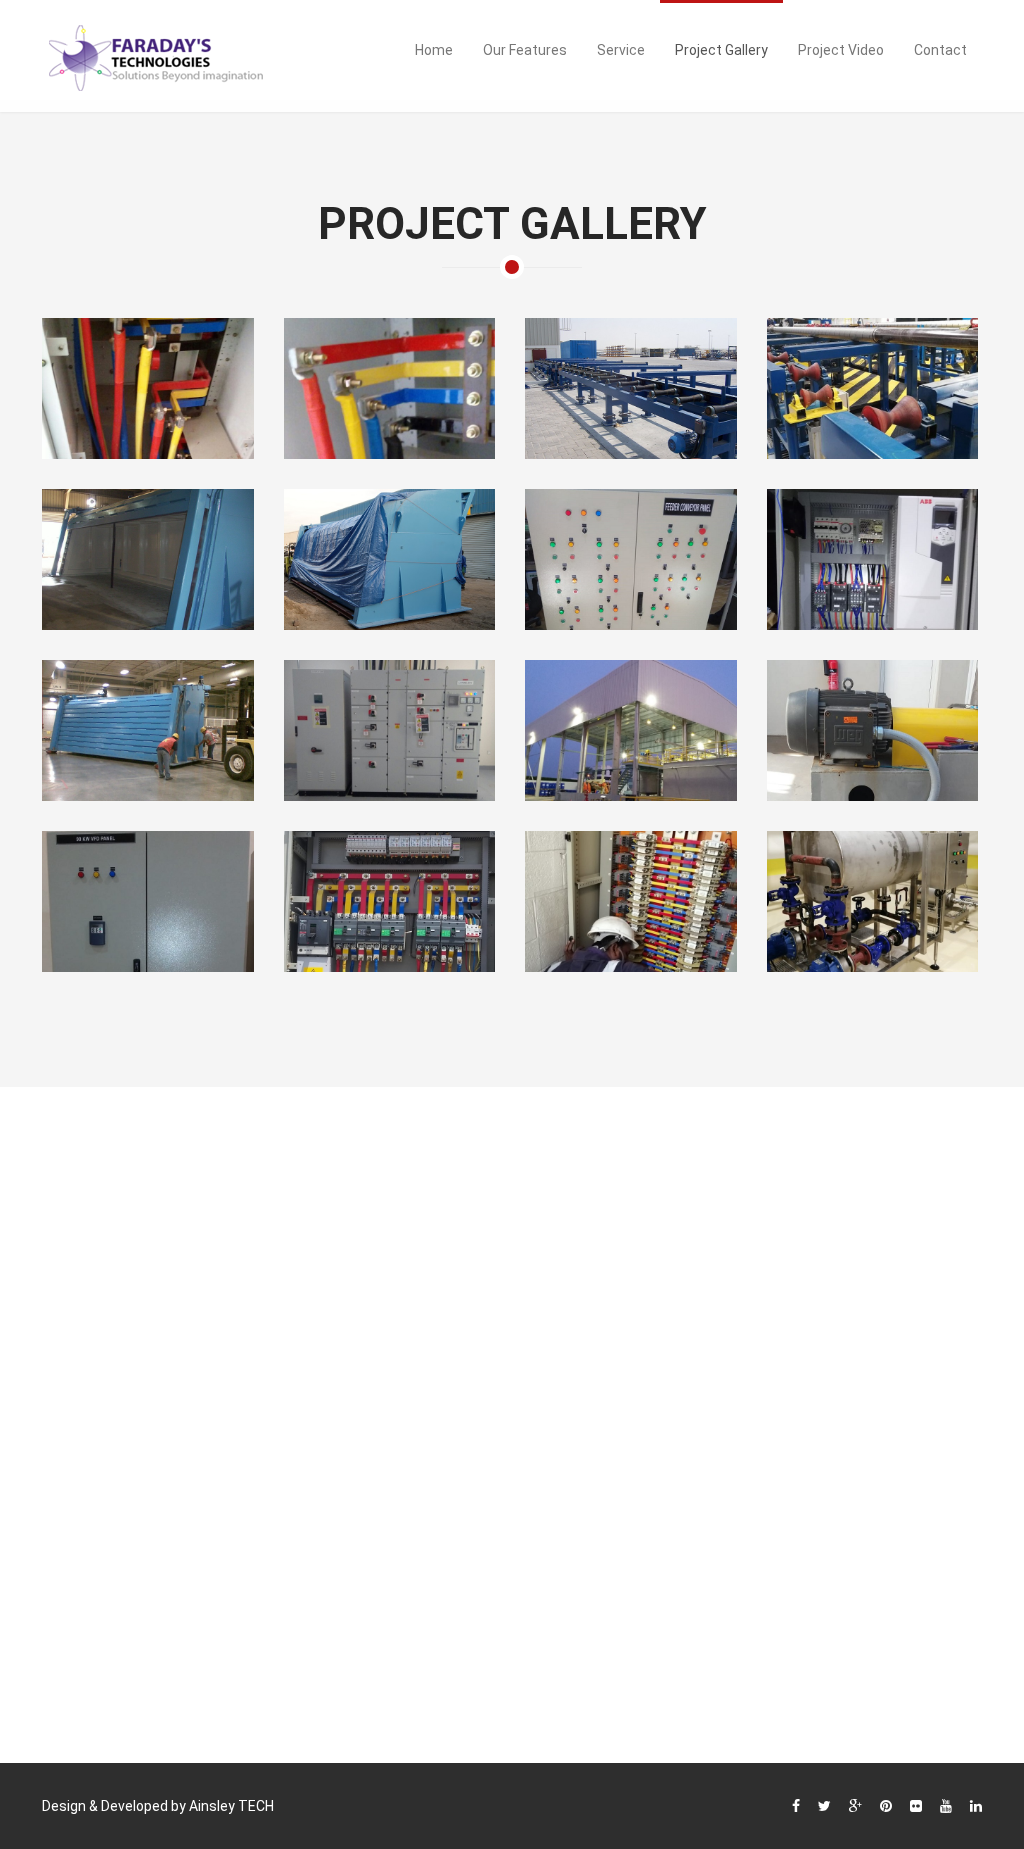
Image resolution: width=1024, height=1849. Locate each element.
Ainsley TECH (231, 1806)
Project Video (841, 50)
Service (621, 50)
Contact (940, 50)
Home (434, 50)
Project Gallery (721, 50)
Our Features (525, 50)
